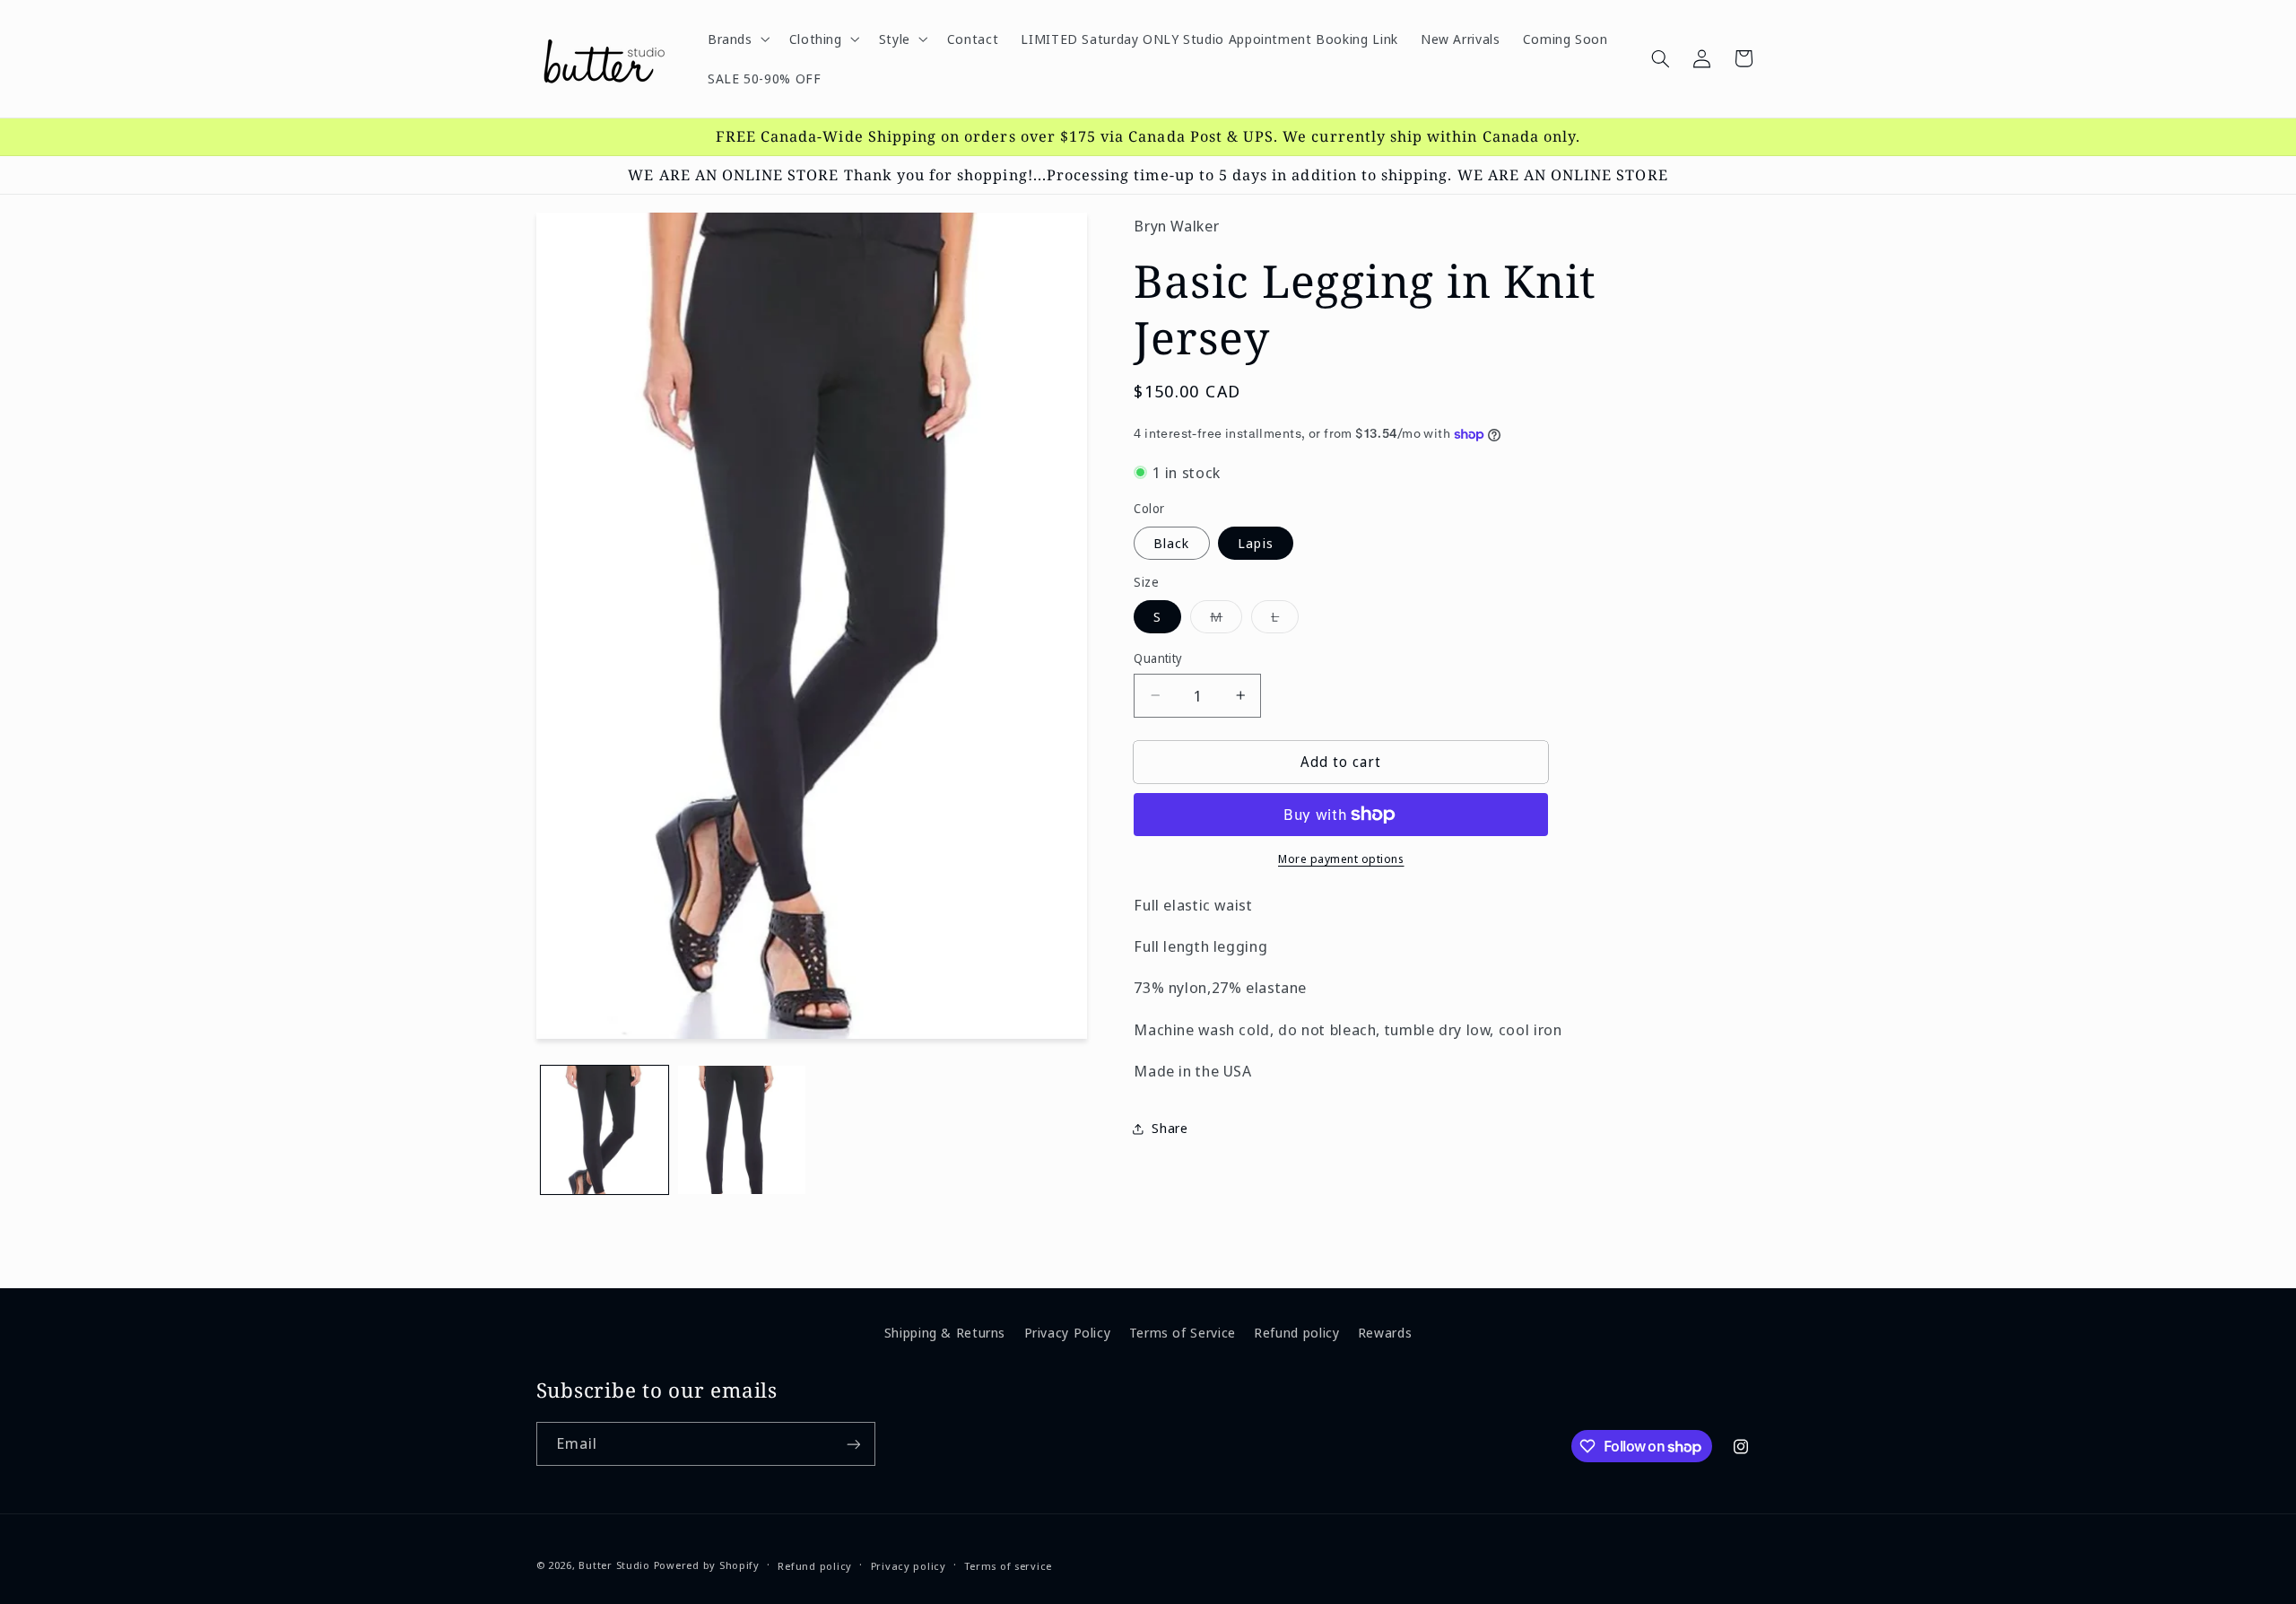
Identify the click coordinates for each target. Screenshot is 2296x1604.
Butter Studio (614, 1565)
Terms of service (1008, 1566)
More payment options (1341, 859)
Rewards (1385, 1332)
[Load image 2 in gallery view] (742, 1130)
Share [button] (1170, 1128)
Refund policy (1296, 1332)
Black (1171, 543)
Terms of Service (1183, 1332)
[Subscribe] (853, 1444)
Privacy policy (909, 1566)
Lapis (1255, 543)
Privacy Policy (1068, 1332)
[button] (737, 39)
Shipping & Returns (945, 1332)
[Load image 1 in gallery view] (605, 1130)
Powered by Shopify (707, 1565)
